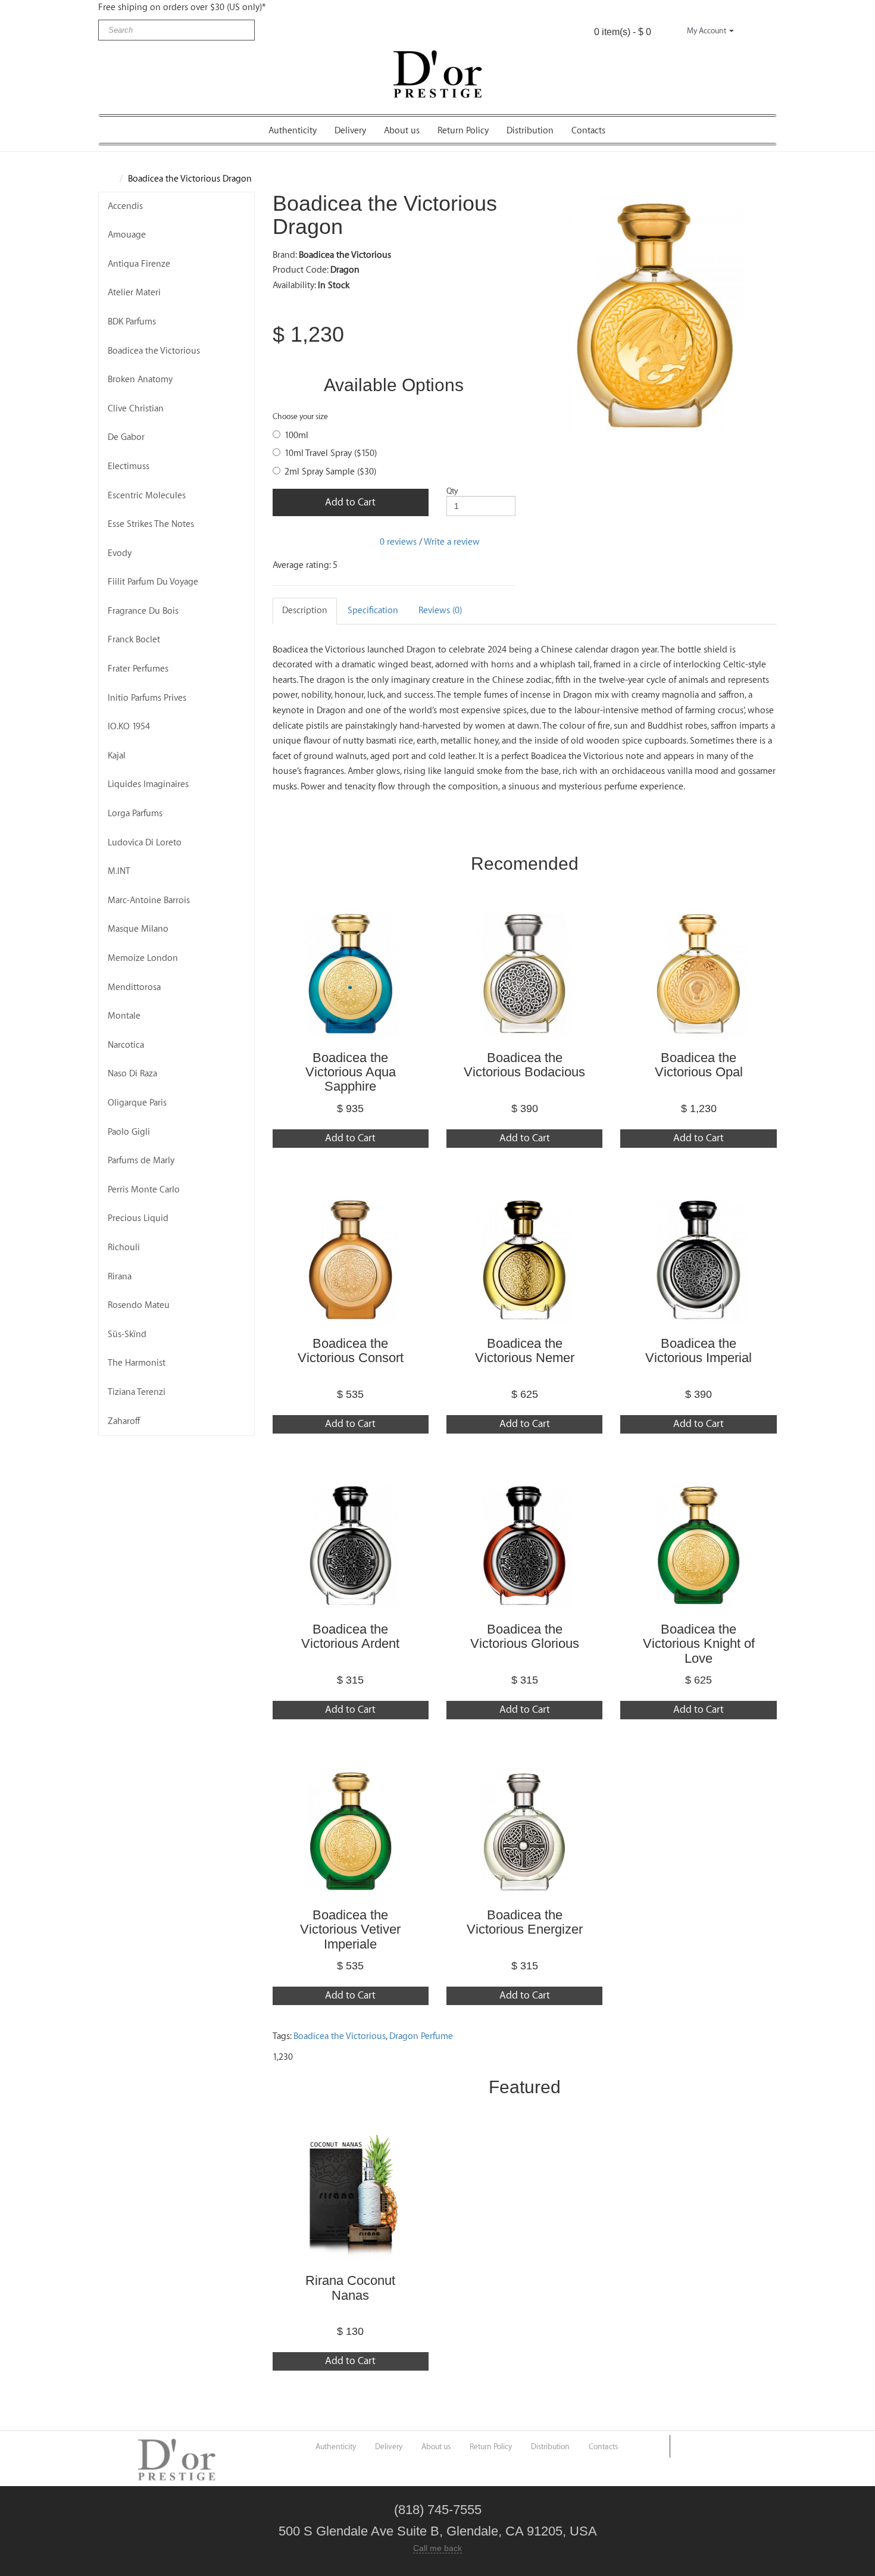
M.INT (119, 871)
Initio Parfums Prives (147, 698)
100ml (296, 435)
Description (305, 611)
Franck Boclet (134, 640)
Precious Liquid (138, 1218)
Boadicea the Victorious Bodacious (524, 1065)
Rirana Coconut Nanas (350, 2288)
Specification (373, 611)
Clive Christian (136, 409)
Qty (452, 491)
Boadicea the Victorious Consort (351, 1351)
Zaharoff (124, 1421)
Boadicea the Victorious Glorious (525, 1636)
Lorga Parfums (135, 814)
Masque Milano (138, 929)
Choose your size (300, 416)
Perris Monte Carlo (144, 1190)
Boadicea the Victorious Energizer (525, 1922)
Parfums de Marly (141, 1161)
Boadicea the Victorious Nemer (525, 1351)
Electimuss (129, 466)
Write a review (452, 542)
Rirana (120, 1277)
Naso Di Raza (132, 1074)
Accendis (125, 206)
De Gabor (126, 437)
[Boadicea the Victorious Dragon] (655, 313)
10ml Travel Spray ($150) (331, 453)
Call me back (437, 2548)
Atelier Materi (134, 293)
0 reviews (398, 542)
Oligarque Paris (137, 1103)
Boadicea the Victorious (154, 351)
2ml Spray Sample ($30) (330, 472)
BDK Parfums (132, 322)
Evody (120, 553)
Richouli (124, 1248)
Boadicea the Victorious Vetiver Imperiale (350, 1929)
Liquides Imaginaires (148, 784)
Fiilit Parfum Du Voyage (153, 582)
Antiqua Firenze (139, 264)
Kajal (117, 756)
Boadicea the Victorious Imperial (699, 1351)
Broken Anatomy (140, 380)
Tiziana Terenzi (137, 1392)
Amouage (127, 235)
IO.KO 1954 (129, 727)
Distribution (530, 131)
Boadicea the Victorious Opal (699, 1065)
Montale (124, 1016)
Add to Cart (350, 502)
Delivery (350, 131)
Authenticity (293, 131)
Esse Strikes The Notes (151, 524)
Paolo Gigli (129, 1132)
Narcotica (126, 1045)
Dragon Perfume (421, 2036)
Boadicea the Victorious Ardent (350, 1636)
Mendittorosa (134, 987)
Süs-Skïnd (127, 1334)
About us (402, 131)
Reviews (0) (440, 611)
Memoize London (143, 958)
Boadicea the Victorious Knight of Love (699, 1643)
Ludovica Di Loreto (145, 843)
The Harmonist (137, 1363)
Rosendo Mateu (139, 1305)
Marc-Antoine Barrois (149, 900)
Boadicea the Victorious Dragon (190, 179)
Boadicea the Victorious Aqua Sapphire (351, 1072)
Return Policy (463, 131)
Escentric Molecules (147, 496)
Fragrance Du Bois (143, 611)
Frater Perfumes (138, 669)
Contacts (588, 131)
